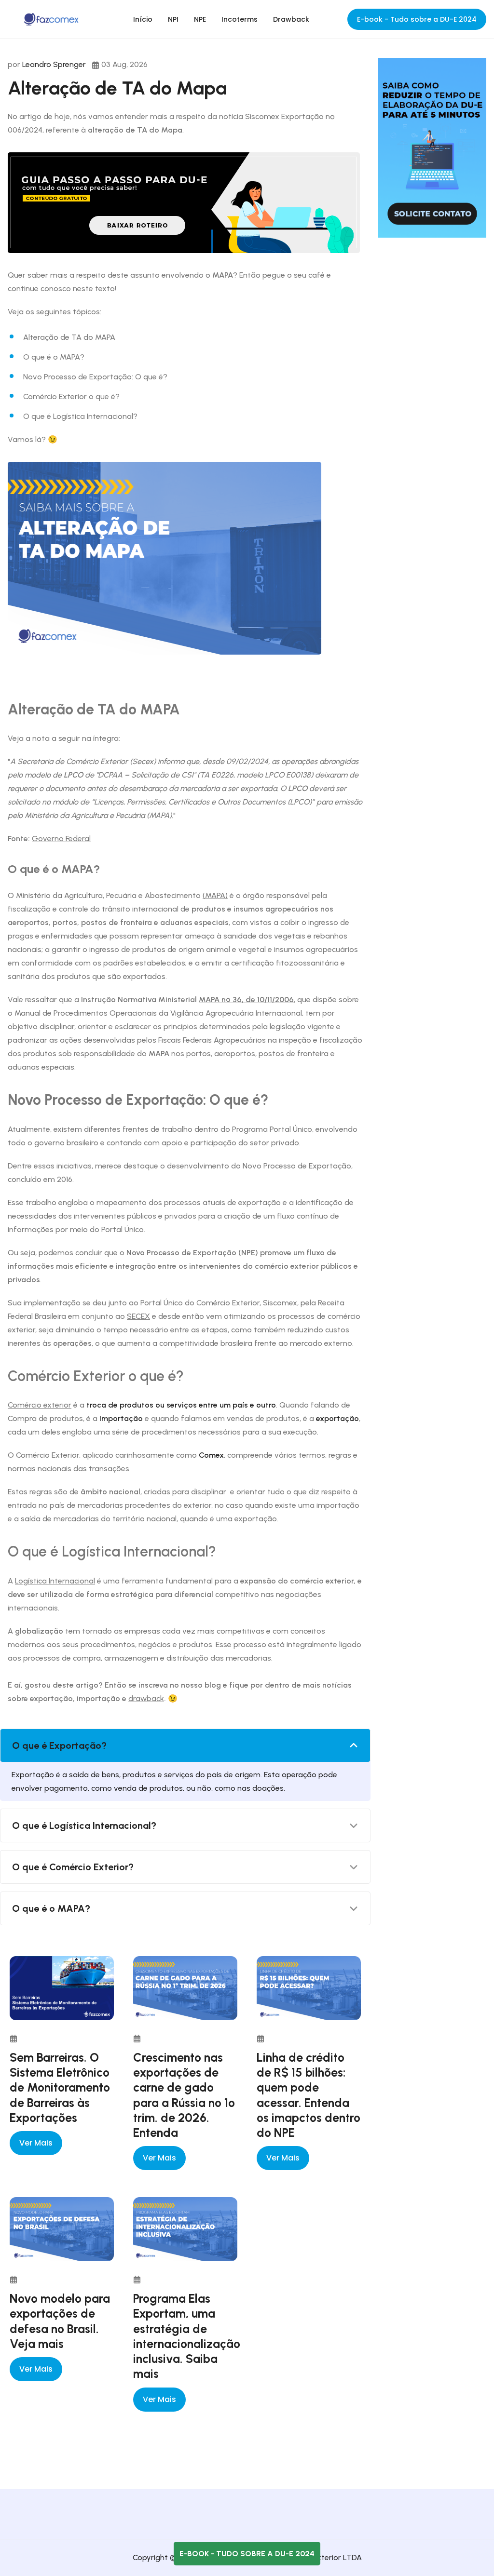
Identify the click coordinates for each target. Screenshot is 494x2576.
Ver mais (36, 2143)
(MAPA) (215, 895)
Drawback (291, 19)
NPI (173, 19)
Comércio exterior (40, 1405)
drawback (146, 1698)
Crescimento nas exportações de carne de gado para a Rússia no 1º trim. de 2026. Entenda (184, 2095)
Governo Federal (61, 839)
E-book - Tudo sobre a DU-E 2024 (417, 19)
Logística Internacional (55, 1581)
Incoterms (240, 19)
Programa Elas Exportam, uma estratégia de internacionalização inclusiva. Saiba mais (187, 2336)
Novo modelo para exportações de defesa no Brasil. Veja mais (60, 2321)
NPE (200, 19)
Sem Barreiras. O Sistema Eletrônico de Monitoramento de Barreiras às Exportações (60, 2087)
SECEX (138, 1316)
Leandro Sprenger (54, 64)
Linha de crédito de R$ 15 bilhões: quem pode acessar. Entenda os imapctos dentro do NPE (309, 2095)
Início (143, 19)
